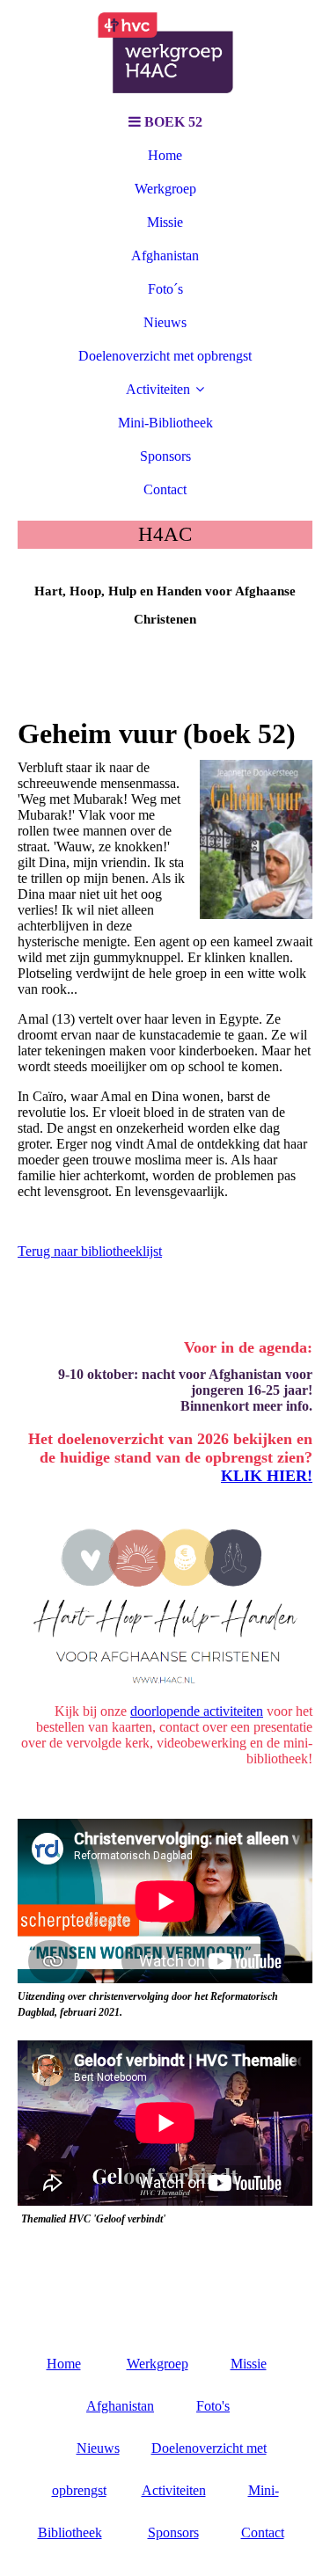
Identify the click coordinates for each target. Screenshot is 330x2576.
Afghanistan (165, 255)
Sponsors (165, 456)
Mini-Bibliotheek (165, 423)
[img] (165, 53)
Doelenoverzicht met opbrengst (165, 356)
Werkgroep (165, 189)
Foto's (213, 2406)
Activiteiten (158, 389)
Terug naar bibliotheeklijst (90, 1251)
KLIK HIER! (267, 1476)
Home (165, 155)
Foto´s (165, 289)
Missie (165, 222)
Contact (165, 489)
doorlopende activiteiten (197, 1711)
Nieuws (165, 322)
